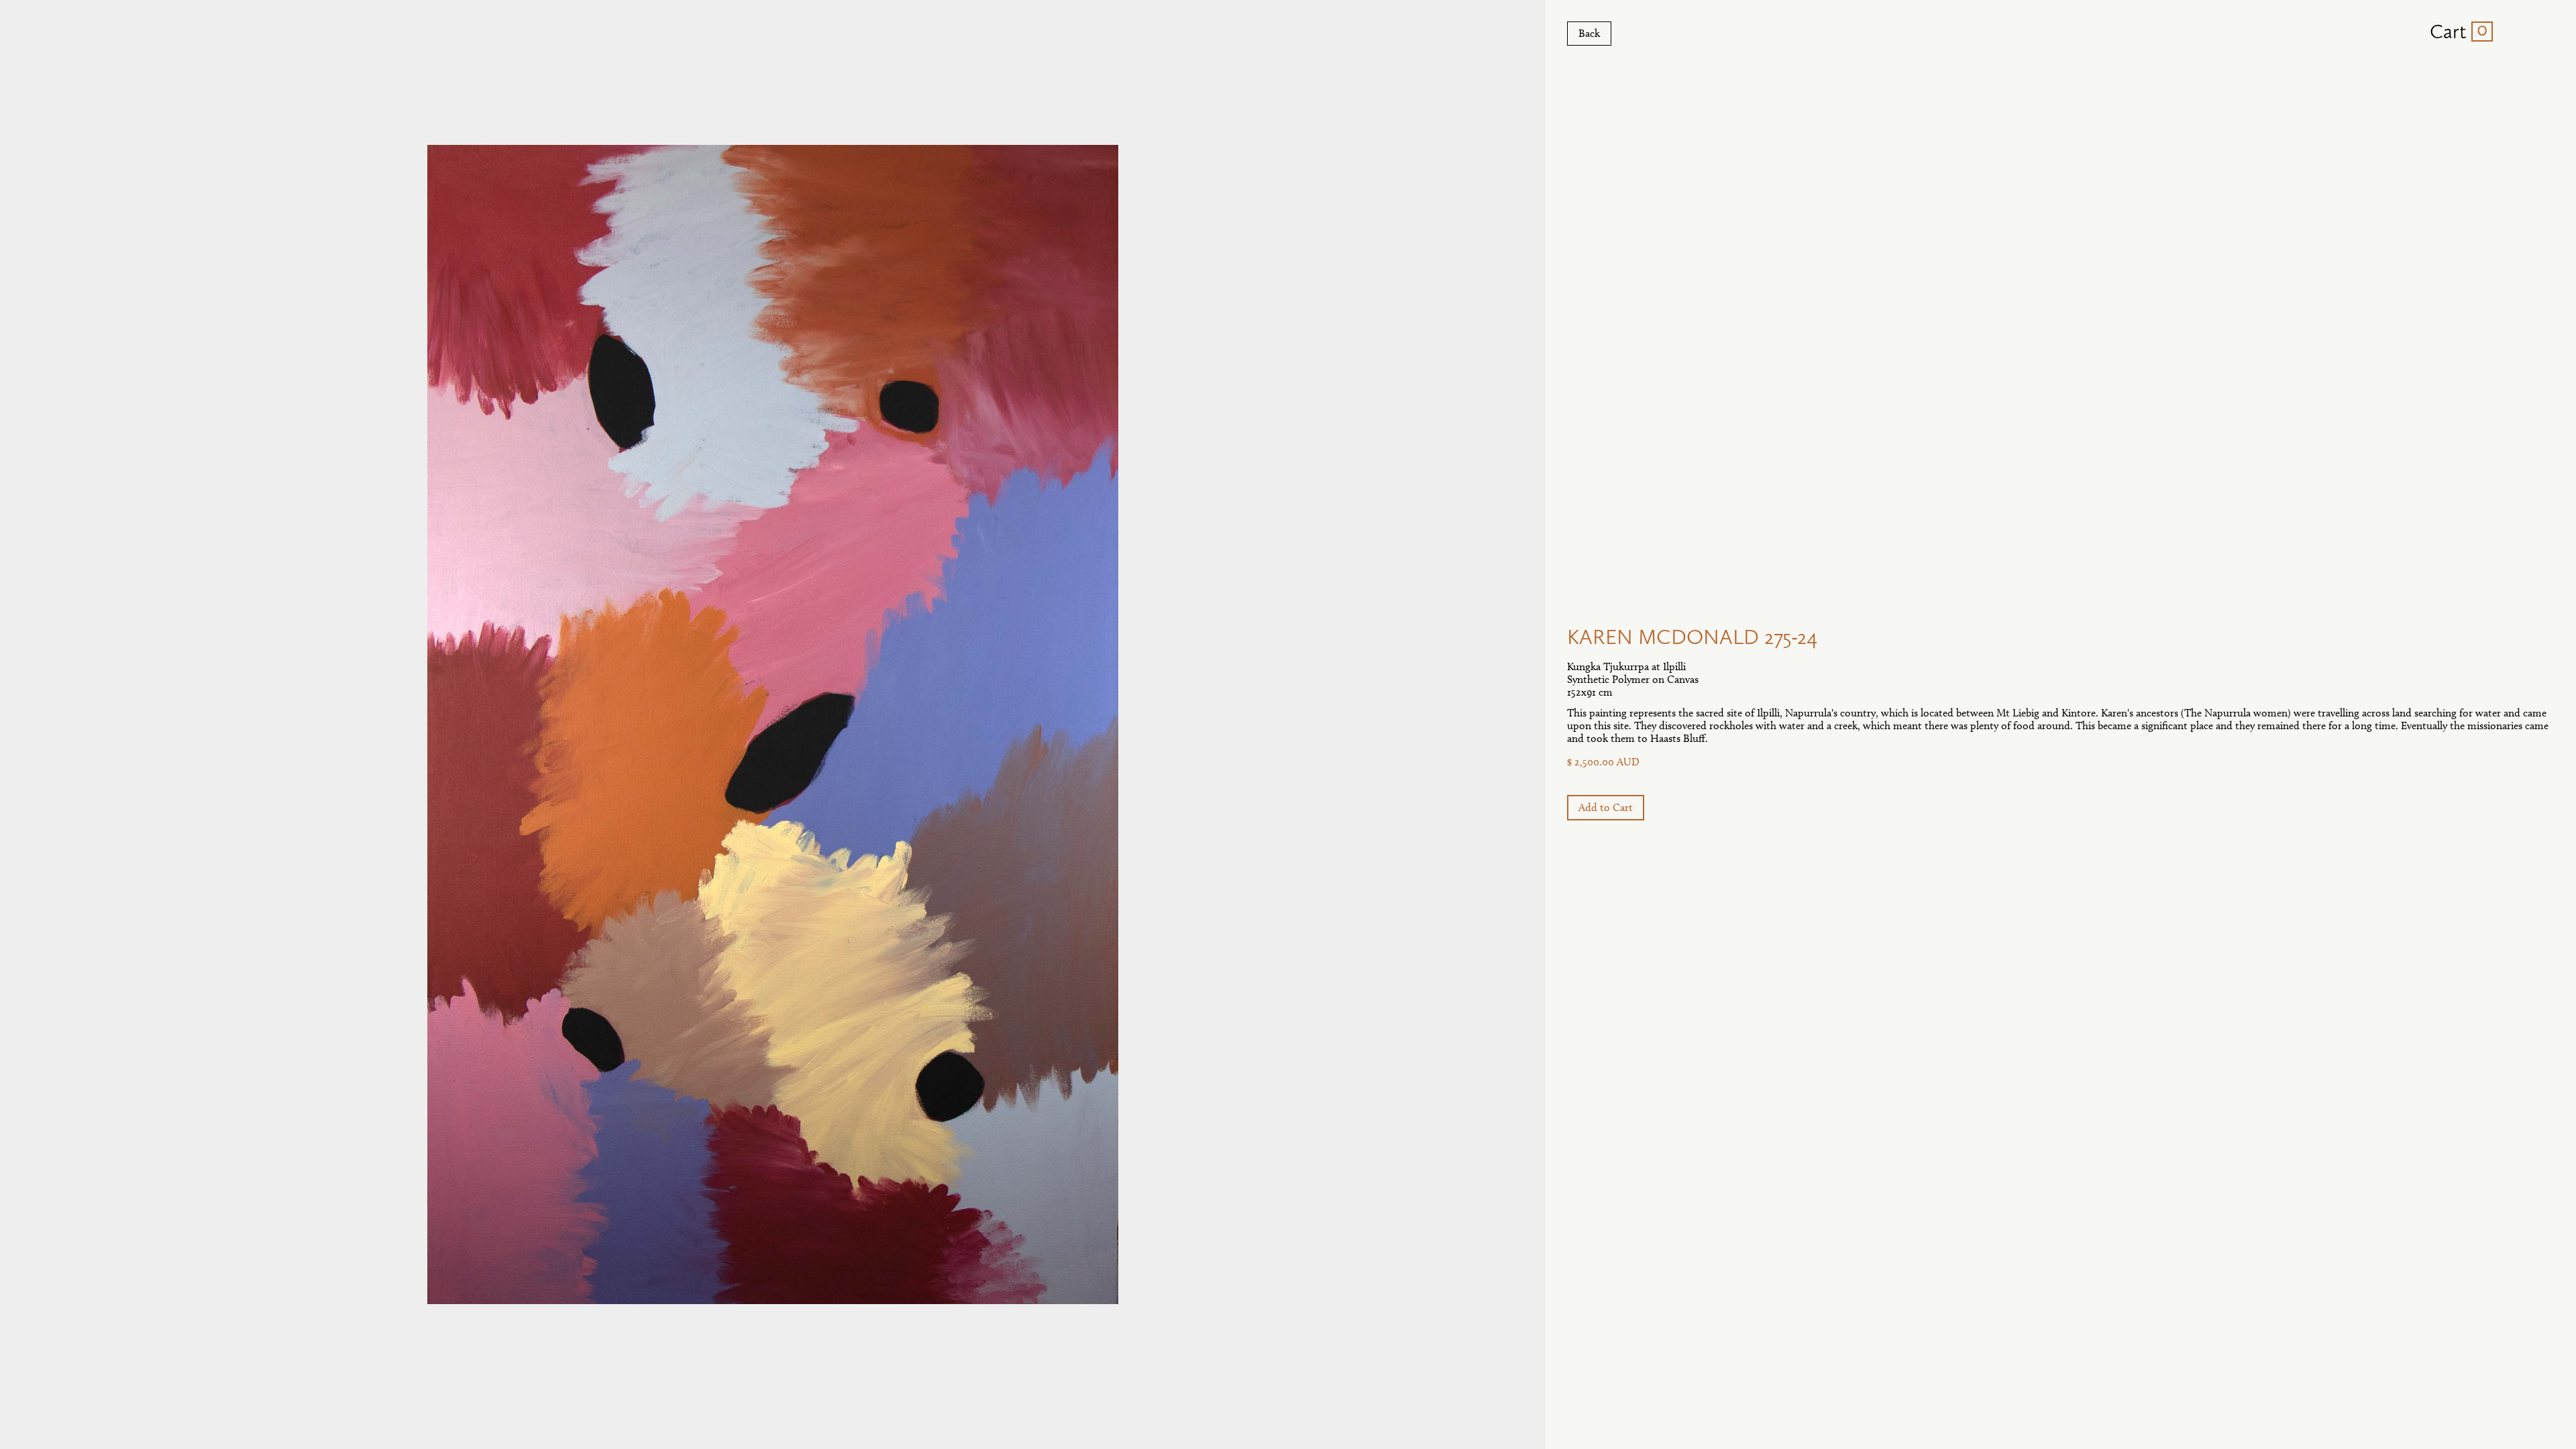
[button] (2456, 32)
